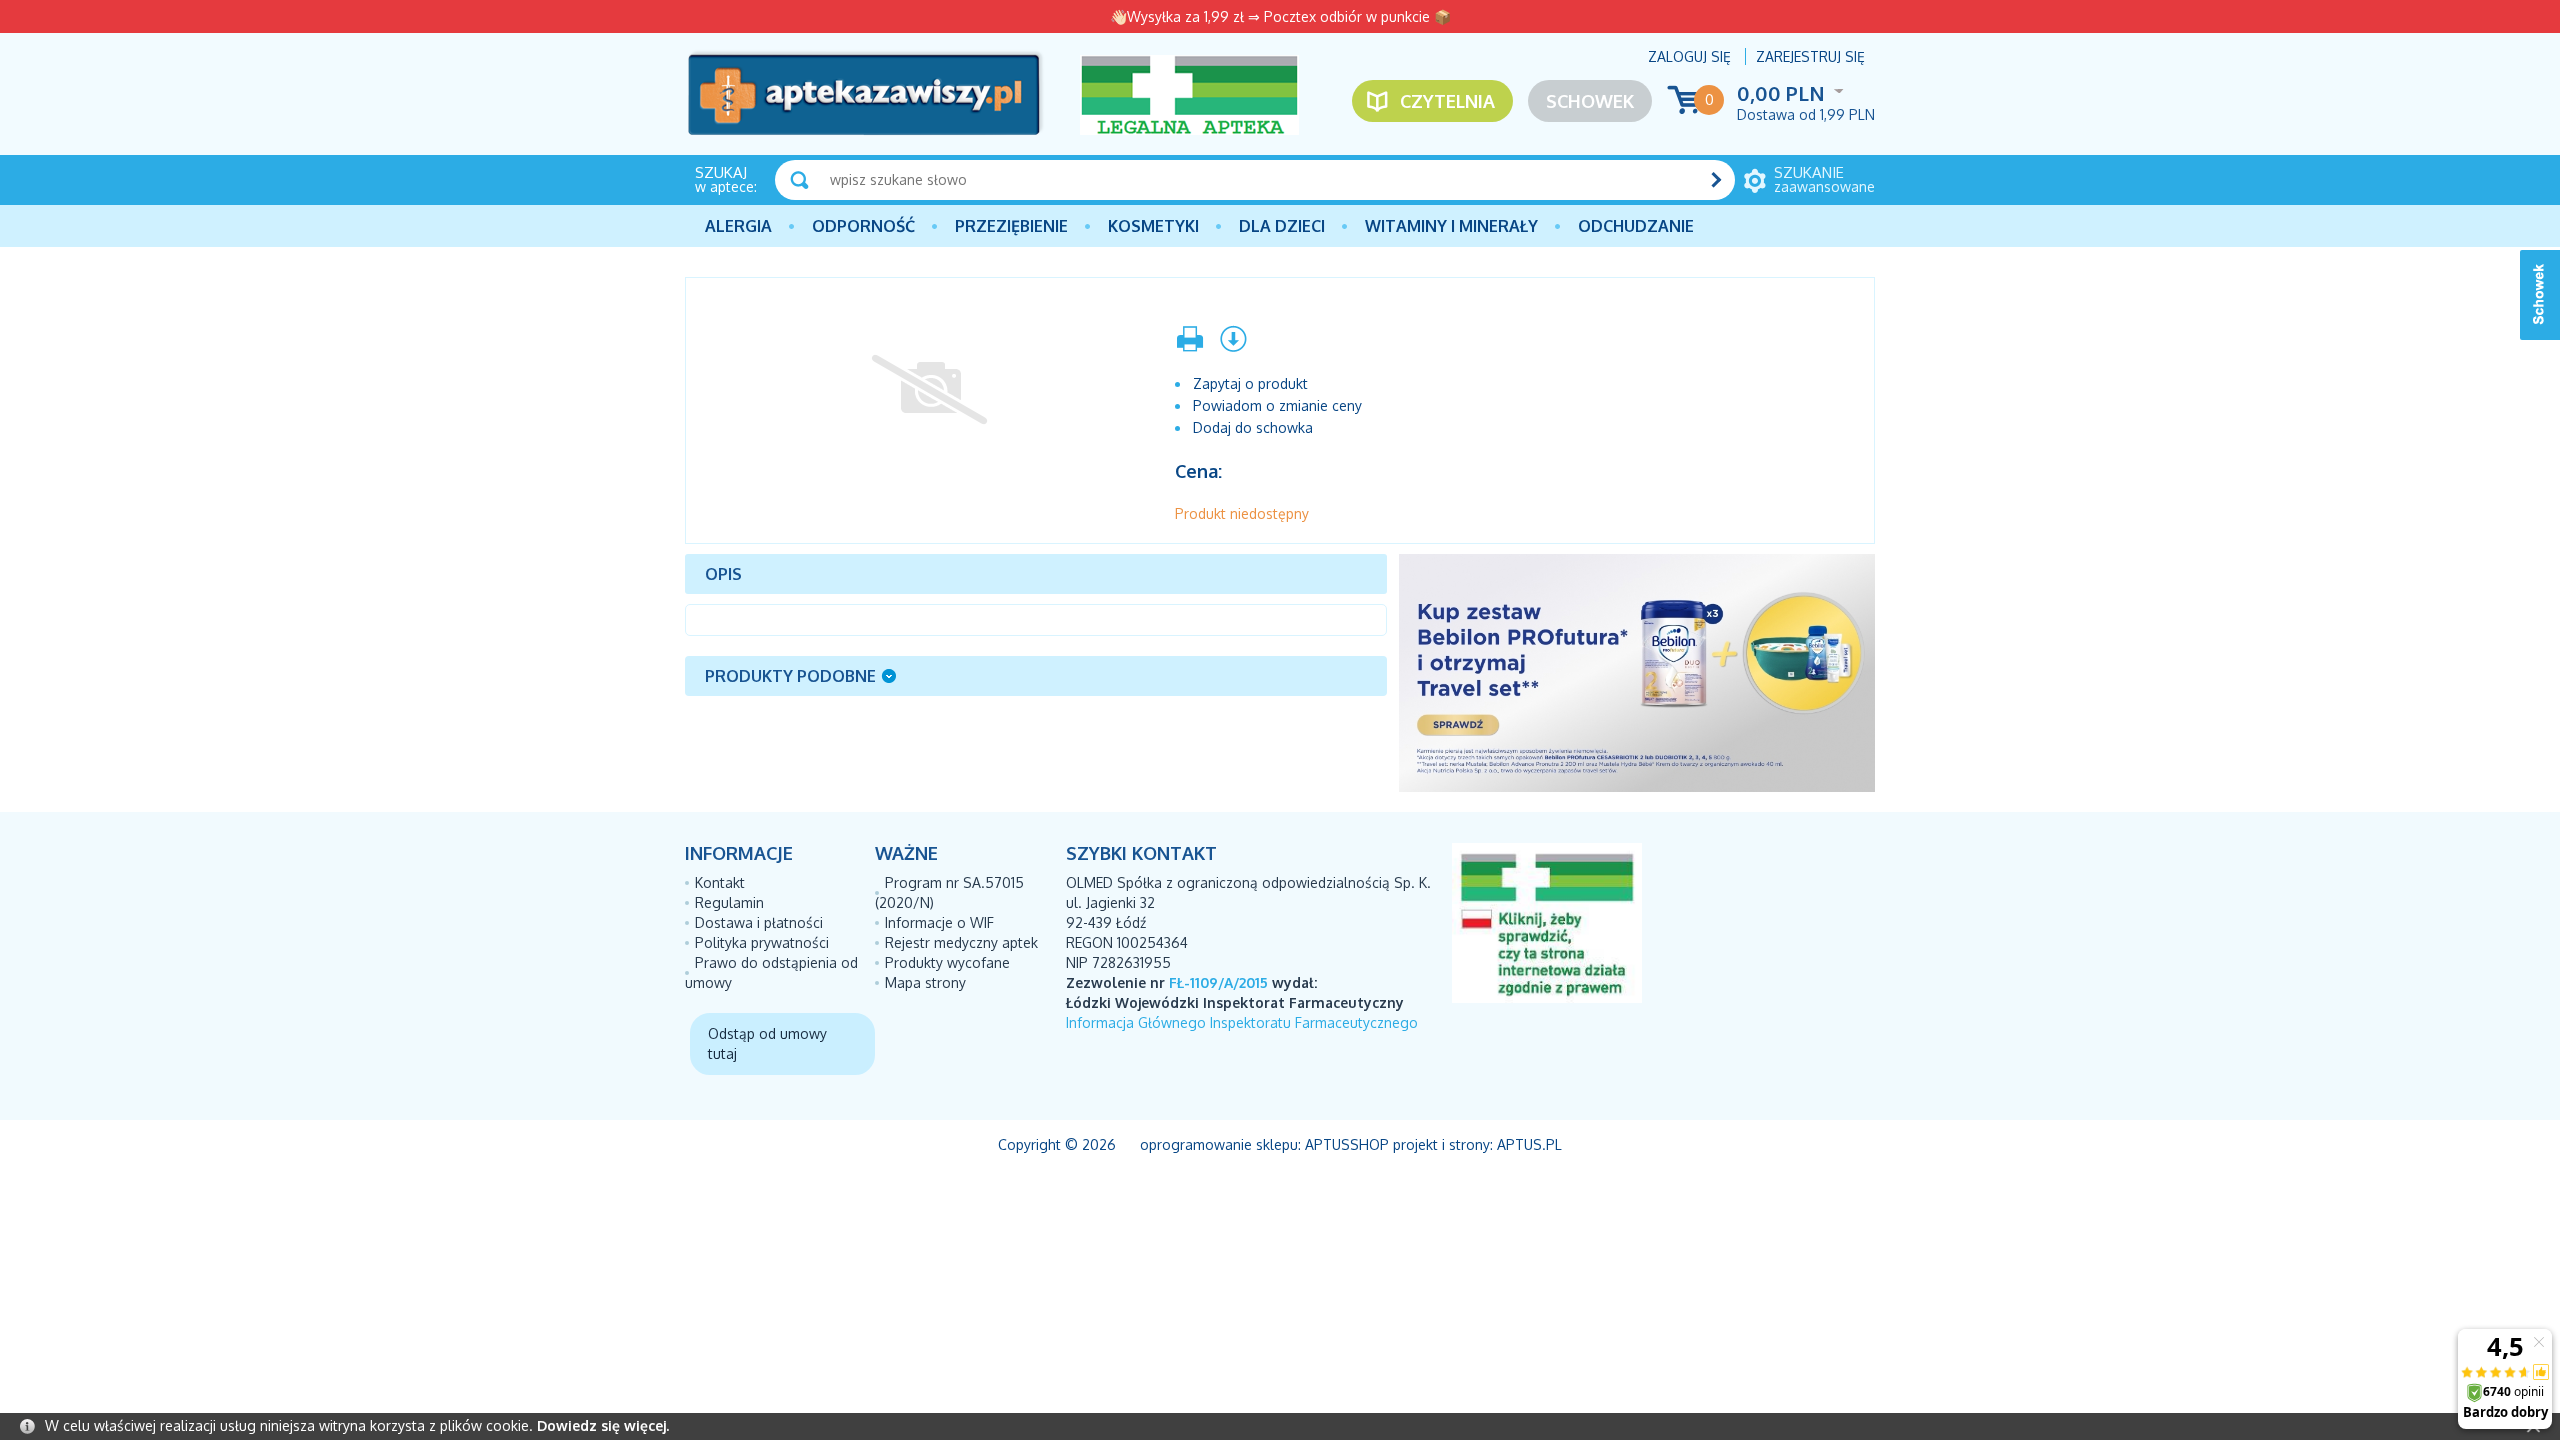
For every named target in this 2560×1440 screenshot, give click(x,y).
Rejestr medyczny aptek (961, 942)
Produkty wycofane (947, 962)
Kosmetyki (1153, 226)
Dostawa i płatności (759, 922)
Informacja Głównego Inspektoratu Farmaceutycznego (1242, 1022)
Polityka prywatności (762, 942)
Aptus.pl (1529, 1144)
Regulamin (729, 902)
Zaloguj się (1689, 56)
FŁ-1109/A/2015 (1218, 982)
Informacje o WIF (939, 922)
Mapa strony (925, 982)
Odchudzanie (1636, 226)
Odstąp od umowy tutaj (767, 1043)
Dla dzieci (1282, 226)
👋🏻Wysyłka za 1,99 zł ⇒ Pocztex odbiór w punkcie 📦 (1280, 16)
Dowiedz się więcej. (603, 1425)
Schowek (1590, 101)
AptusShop (1347, 1144)
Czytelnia (1447, 101)
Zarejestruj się (1810, 56)
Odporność (863, 226)
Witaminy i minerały (1451, 226)
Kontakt (720, 882)
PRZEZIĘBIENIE (1011, 226)
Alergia (738, 226)
